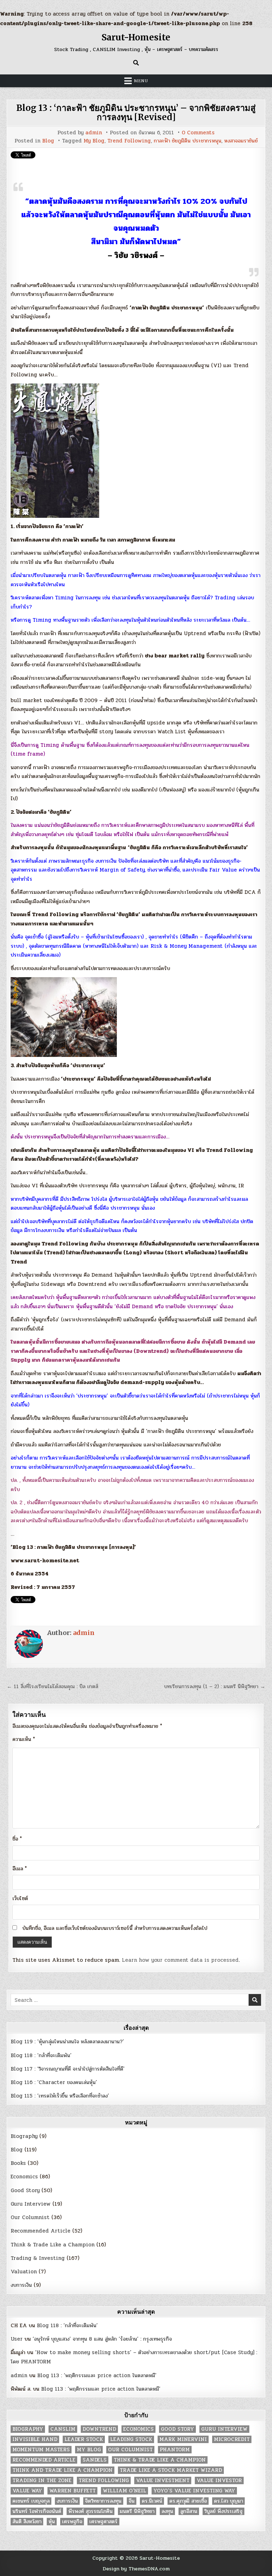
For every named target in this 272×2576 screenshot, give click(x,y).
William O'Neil (124, 2491)
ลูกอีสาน (189, 2511)
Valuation (24, 2272)
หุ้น (52, 2522)
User (17, 2339)
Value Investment (163, 2480)
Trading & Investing (38, 2258)
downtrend (99, 2429)
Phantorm (175, 2450)
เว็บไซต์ (20, 1898)
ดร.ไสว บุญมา (228, 2501)
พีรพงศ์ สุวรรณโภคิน (90, 2511)
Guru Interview (31, 2204)
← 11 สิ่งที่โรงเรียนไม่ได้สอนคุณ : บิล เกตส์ (52, 1686)
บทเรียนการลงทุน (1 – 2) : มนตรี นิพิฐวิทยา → (215, 1686)
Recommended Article (41, 2231)
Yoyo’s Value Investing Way (194, 2491)
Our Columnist (30, 2217)
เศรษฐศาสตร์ (103, 2522)
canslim (63, 2429)
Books (18, 2163)
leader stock (84, 2439)
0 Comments (198, 133)
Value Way (27, 2491)
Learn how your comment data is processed (180, 1960)
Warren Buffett (72, 2491)
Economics (24, 2177)
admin (94, 133)
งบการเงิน (21, 2285)
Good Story (25, 2190)
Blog (48, 141)
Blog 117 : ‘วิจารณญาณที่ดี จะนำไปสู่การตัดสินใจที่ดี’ (68, 2069)
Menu (141, 81)
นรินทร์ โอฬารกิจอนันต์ (37, 2511)
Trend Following (129, 141)
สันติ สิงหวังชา (27, 2522)
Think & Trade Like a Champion (53, 2245)
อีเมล (20, 1869)
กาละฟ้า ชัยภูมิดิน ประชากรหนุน (188, 141)
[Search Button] (136, 63)
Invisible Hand (35, 2439)
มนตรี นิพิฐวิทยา (137, 2511)
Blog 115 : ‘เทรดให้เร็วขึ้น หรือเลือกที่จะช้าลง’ (60, 2096)
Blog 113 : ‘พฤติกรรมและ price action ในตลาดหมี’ (97, 2375)
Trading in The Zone (42, 2480)
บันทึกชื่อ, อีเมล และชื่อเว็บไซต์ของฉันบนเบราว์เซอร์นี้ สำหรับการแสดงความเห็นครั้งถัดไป (115, 1928)
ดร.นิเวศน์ (152, 2501)
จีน (132, 2501)
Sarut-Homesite (136, 37)
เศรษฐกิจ (72, 2522)
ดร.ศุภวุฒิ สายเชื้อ (188, 2501)
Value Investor (219, 2480)
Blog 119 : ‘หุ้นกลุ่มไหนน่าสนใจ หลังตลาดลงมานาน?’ (67, 2042)
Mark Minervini (183, 2439)
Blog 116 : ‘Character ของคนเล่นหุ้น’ (54, 2082)
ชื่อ (17, 1839)
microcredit (232, 2439)
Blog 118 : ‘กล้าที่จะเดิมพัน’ (41, 2055)
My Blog (94, 141)
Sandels (95, 2460)
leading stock (131, 2439)
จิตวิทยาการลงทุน (103, 2501)
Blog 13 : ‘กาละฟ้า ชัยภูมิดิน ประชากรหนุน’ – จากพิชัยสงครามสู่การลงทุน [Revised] (136, 113)
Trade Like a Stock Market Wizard (171, 2470)
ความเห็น (24, 1739)
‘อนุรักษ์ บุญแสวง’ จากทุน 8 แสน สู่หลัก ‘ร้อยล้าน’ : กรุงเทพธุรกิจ (102, 2339)
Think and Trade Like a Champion (63, 2470)
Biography (24, 2136)
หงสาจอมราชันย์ (241, 141)
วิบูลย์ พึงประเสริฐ (223, 2511)
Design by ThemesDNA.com (136, 2569)
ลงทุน (167, 2511)
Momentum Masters (41, 2450)
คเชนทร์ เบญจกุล (31, 2501)
